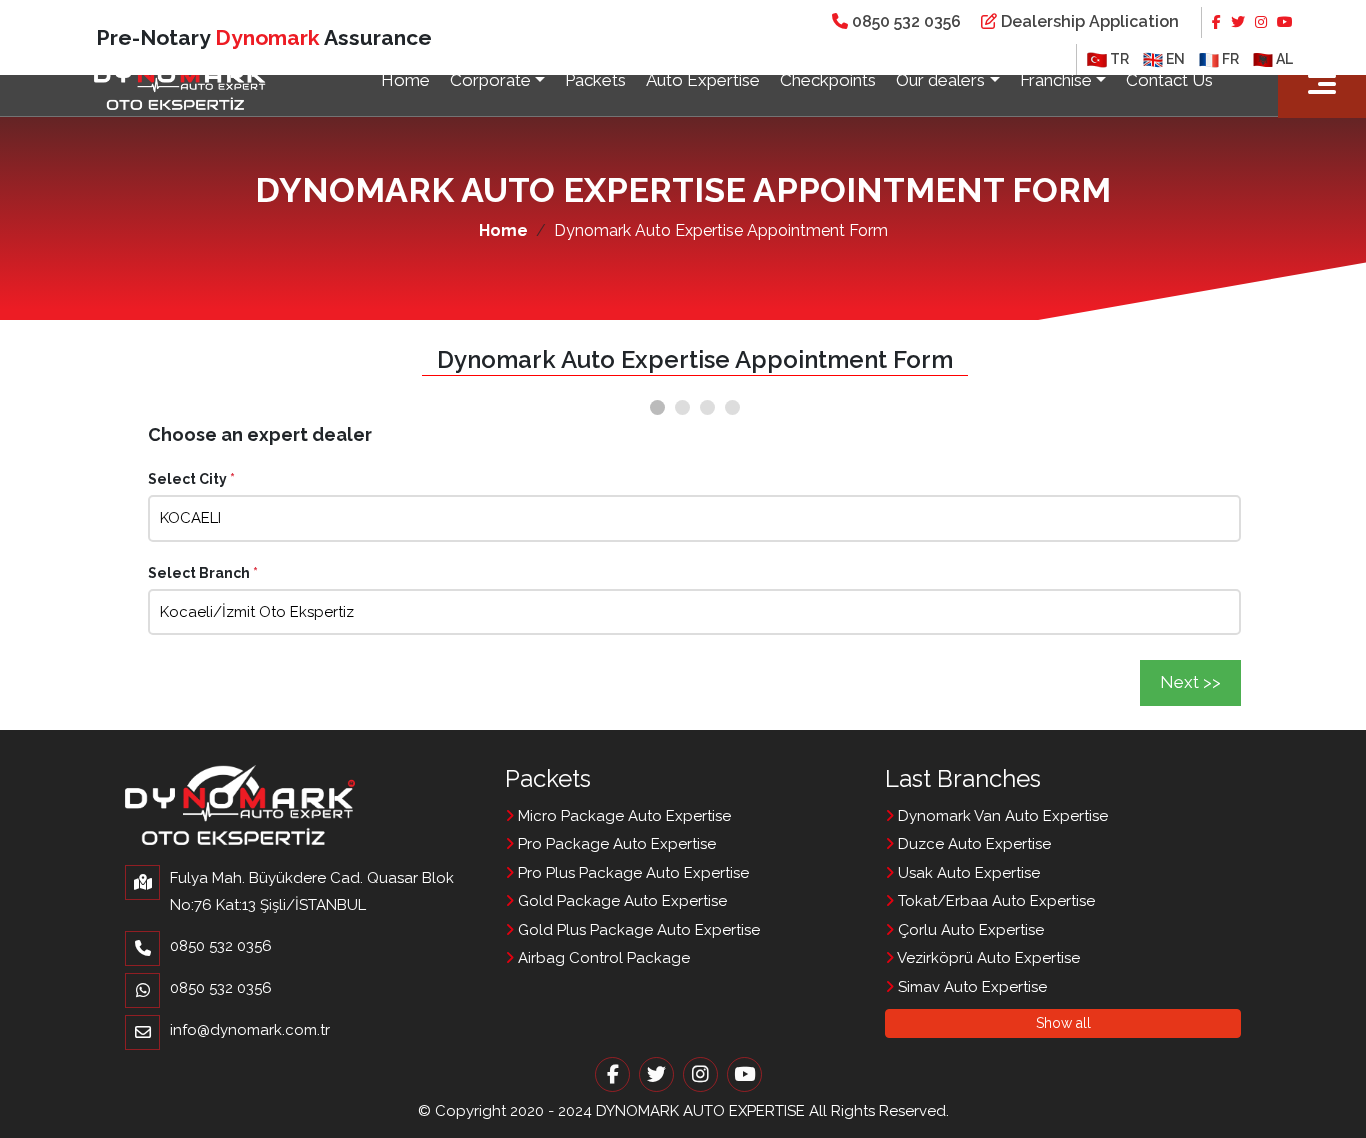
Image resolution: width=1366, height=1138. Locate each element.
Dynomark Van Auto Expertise (1001, 816)
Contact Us (1169, 80)
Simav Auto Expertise (970, 987)
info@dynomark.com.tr (250, 1030)
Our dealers (940, 80)
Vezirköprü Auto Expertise (987, 958)
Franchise (1056, 80)
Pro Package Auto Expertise (615, 844)
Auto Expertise (703, 80)
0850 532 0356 (904, 21)
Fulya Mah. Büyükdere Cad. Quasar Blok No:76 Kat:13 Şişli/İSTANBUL (312, 891)
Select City (191, 479)
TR (1118, 59)
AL (1283, 59)
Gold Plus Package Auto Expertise (637, 930)
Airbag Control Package (602, 958)
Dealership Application (1088, 21)
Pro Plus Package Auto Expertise (631, 873)
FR (1229, 59)
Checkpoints (828, 80)
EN (1174, 59)
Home (405, 80)
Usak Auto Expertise (967, 873)
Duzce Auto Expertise (972, 844)
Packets (595, 80)
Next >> (1190, 682)
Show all (1063, 1023)
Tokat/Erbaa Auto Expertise (994, 901)
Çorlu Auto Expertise (969, 930)
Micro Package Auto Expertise (622, 816)
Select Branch (203, 573)
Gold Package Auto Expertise (620, 901)
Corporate (490, 80)
